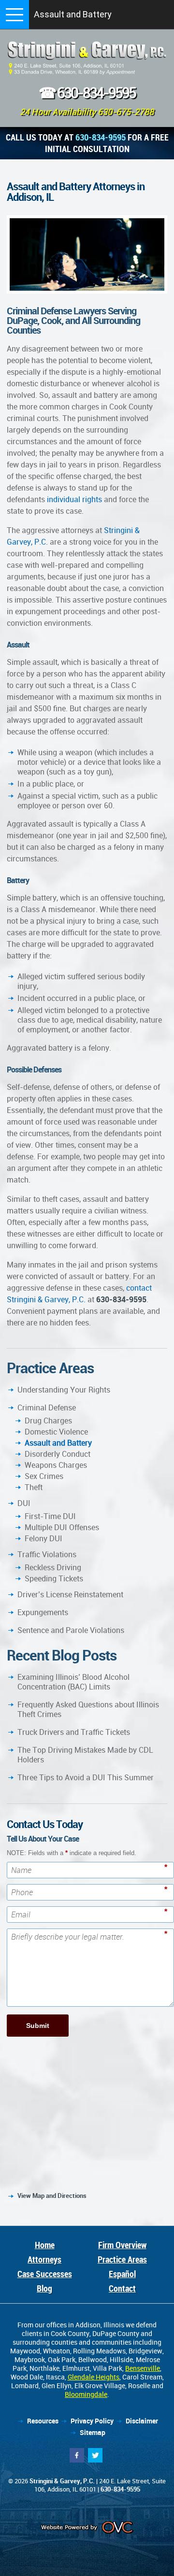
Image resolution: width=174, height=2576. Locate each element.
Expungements (43, 1612)
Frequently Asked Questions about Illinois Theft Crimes (88, 1709)
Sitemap (93, 2432)
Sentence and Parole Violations (71, 1630)
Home (45, 2245)
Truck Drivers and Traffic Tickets (74, 1732)
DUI (24, 1503)
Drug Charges (48, 1421)
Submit (38, 2026)
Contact (122, 2288)
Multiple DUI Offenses (62, 1527)
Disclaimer (142, 2421)
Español (122, 2274)
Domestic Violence (56, 1432)
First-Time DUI (50, 1516)
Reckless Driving (53, 1567)
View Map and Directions (52, 2196)
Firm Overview (122, 2245)
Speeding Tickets (54, 1578)
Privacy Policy (92, 2421)
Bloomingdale (86, 2394)
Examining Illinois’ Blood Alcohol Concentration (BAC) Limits (73, 1682)
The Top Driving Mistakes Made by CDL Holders (85, 1755)
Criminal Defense (47, 1408)
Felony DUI (43, 1538)
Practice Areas (122, 2259)
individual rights (74, 499)
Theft (34, 1487)
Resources (43, 2421)
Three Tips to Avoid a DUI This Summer (86, 1777)
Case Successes (45, 2274)
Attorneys (44, 2259)
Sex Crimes (44, 1476)
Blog (44, 2288)
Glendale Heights (94, 2377)
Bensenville (143, 2368)
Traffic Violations (47, 1554)
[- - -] (14, 14)
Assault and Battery (58, 1443)
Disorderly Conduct (58, 1454)
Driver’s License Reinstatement (70, 1594)
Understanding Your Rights (64, 1390)
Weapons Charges (56, 1465)
